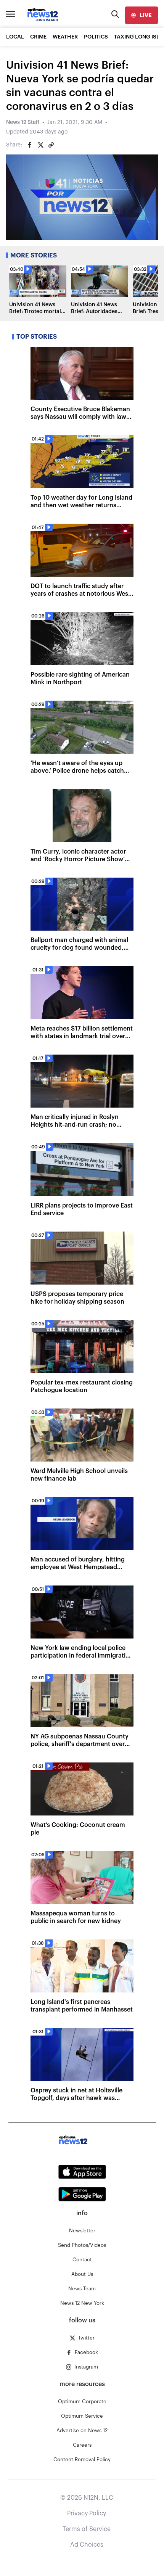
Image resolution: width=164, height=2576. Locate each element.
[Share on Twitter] (40, 145)
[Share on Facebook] (30, 145)
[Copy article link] (51, 145)
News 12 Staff (23, 122)
